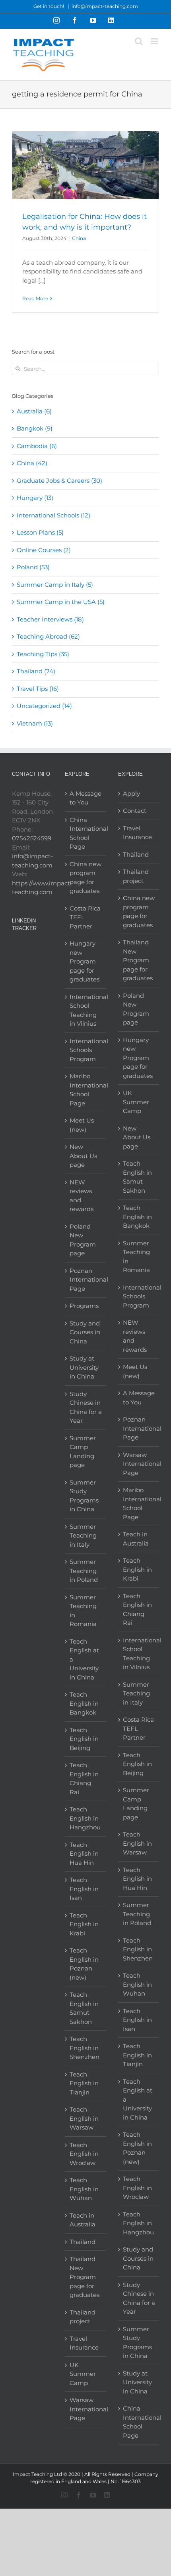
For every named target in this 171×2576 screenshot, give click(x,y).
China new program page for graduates (85, 878)
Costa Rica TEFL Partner (85, 917)
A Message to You (85, 798)
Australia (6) (34, 411)
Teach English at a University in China (84, 1659)
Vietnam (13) (35, 723)
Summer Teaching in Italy (83, 1536)
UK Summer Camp (83, 2374)
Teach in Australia (83, 2220)
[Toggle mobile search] (139, 41)
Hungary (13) (35, 498)
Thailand (83, 2242)
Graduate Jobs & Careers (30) (59, 481)
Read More (35, 298)
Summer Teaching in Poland (84, 1571)
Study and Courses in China (85, 1332)
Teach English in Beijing (84, 1739)
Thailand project (83, 2317)
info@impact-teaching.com (105, 6)
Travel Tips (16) (38, 689)
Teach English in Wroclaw (84, 2154)
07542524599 (32, 838)
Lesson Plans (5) (40, 532)
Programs (84, 1306)
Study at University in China (84, 1367)
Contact (135, 811)
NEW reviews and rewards (82, 1196)
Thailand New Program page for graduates (85, 2277)
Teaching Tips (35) (43, 654)
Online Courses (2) (44, 550)
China (79, 238)
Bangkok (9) (35, 428)
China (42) (32, 463)
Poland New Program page (83, 1240)
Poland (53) (33, 567)
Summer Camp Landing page (83, 1452)
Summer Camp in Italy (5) (55, 585)
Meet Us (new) (82, 1125)
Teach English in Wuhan (84, 2189)
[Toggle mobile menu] (155, 41)
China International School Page (86, 833)
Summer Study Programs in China (84, 1496)
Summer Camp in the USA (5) (61, 602)
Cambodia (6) (37, 446)
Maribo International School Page (86, 1090)
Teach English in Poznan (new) (84, 1964)
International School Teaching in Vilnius (86, 1010)
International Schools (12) (53, 515)
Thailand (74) (36, 671)
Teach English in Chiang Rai (84, 1779)
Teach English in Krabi (84, 1924)
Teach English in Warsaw (84, 2118)
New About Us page (83, 1156)
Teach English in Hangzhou (85, 1818)
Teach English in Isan (84, 1889)
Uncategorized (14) (44, 706)
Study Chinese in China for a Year (86, 1407)
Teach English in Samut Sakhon (84, 2008)
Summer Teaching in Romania (83, 1611)
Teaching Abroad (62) (48, 636)
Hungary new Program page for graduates (85, 961)
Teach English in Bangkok (84, 1703)
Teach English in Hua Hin (84, 1854)
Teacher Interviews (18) (50, 619)
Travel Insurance (84, 2343)
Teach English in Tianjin (84, 2083)
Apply (131, 793)
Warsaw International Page (86, 2409)
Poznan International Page (86, 1280)
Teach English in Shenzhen (85, 2048)
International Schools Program (86, 1050)
